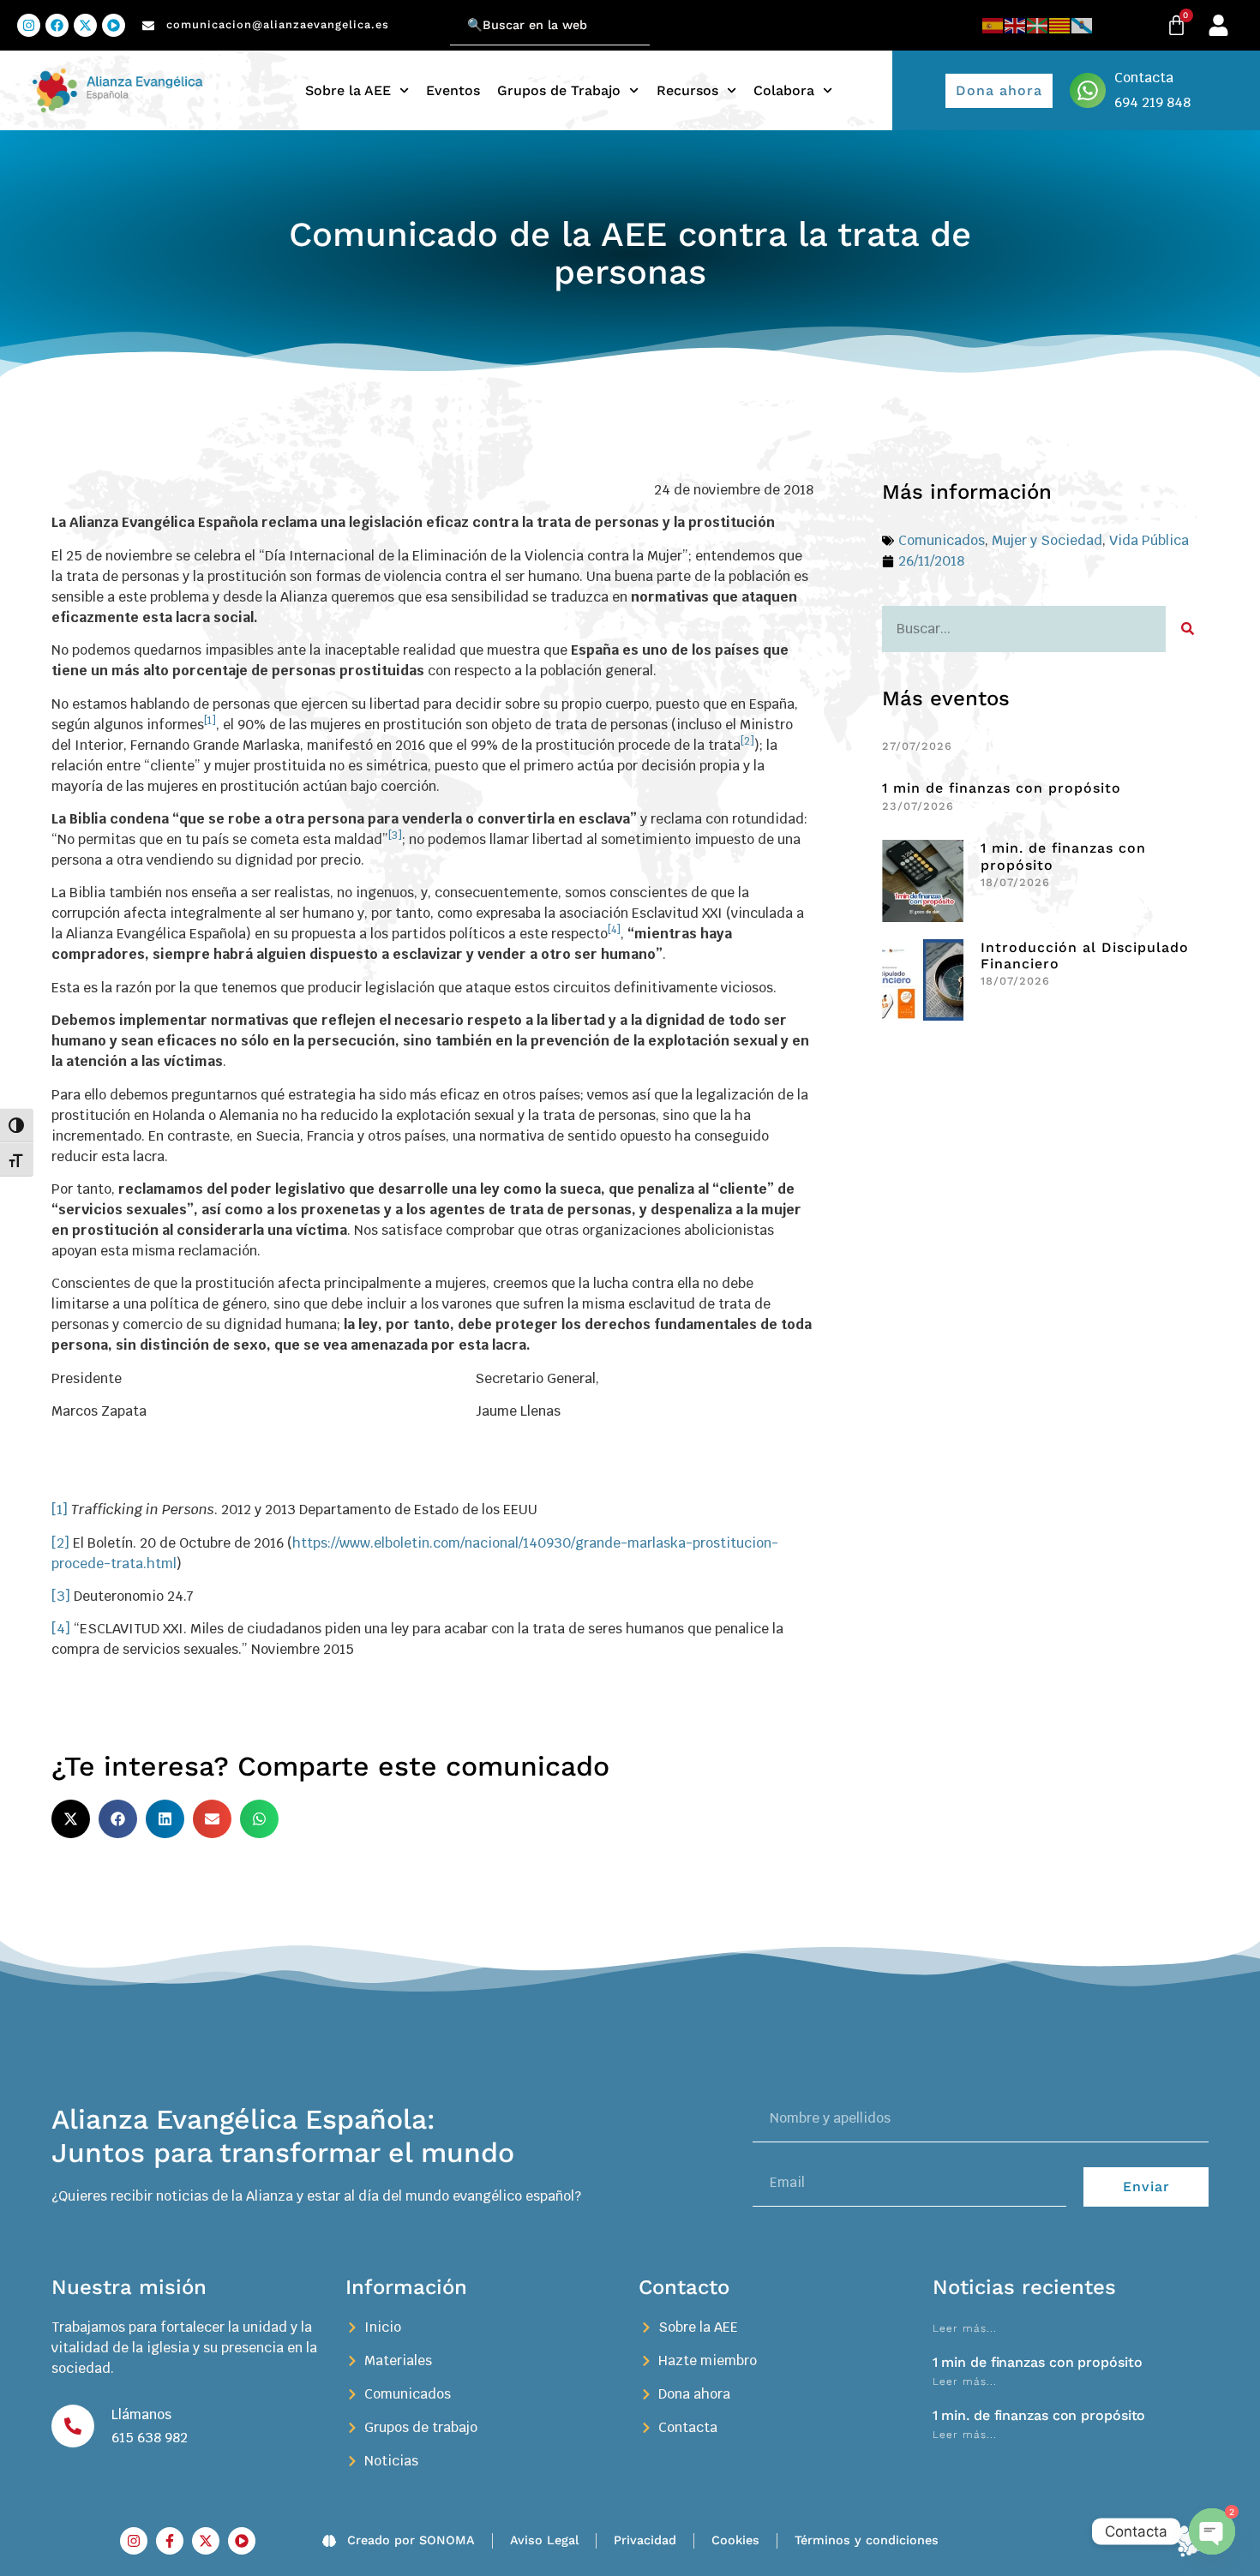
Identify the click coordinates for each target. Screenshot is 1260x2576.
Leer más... (965, 2328)
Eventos (453, 90)
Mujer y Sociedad (1047, 540)
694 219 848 (1152, 102)
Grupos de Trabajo (559, 90)
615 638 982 (150, 2438)
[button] (71, 1819)
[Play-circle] (114, 25)
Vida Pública (1149, 540)
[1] (60, 1510)
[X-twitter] (85, 25)
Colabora (784, 90)
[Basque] (1038, 25)
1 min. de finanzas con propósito (1039, 2415)
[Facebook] (57, 25)
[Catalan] (1060, 25)
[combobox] (550, 25)
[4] (61, 1629)
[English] (1016, 25)
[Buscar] (1187, 629)
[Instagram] (29, 25)
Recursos (687, 90)
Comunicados (942, 540)
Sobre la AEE (348, 90)
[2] (60, 1543)
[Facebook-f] (170, 2541)
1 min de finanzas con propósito (1002, 788)
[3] (61, 1596)
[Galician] (1083, 25)
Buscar (428, 15)
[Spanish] (993, 25)
